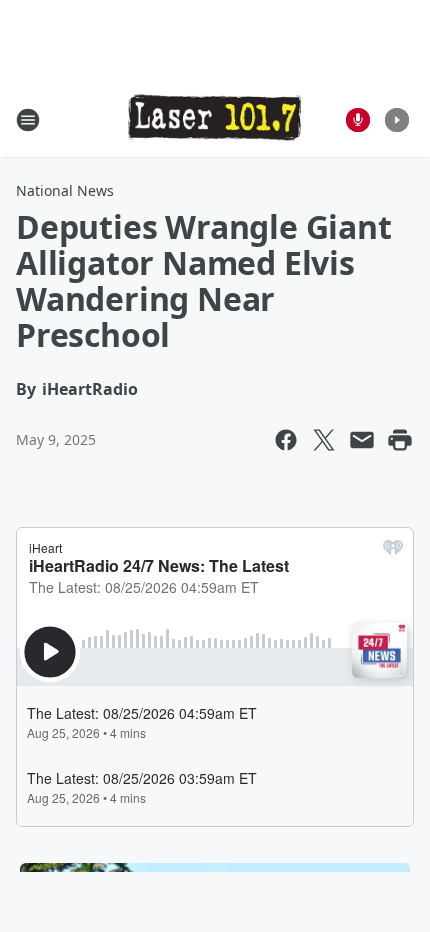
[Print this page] (400, 440)
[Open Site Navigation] (28, 120)
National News (65, 190)
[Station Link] (215, 119)
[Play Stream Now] (397, 120)
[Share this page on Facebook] (286, 440)
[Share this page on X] (324, 440)
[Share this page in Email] (362, 440)
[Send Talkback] (358, 120)
